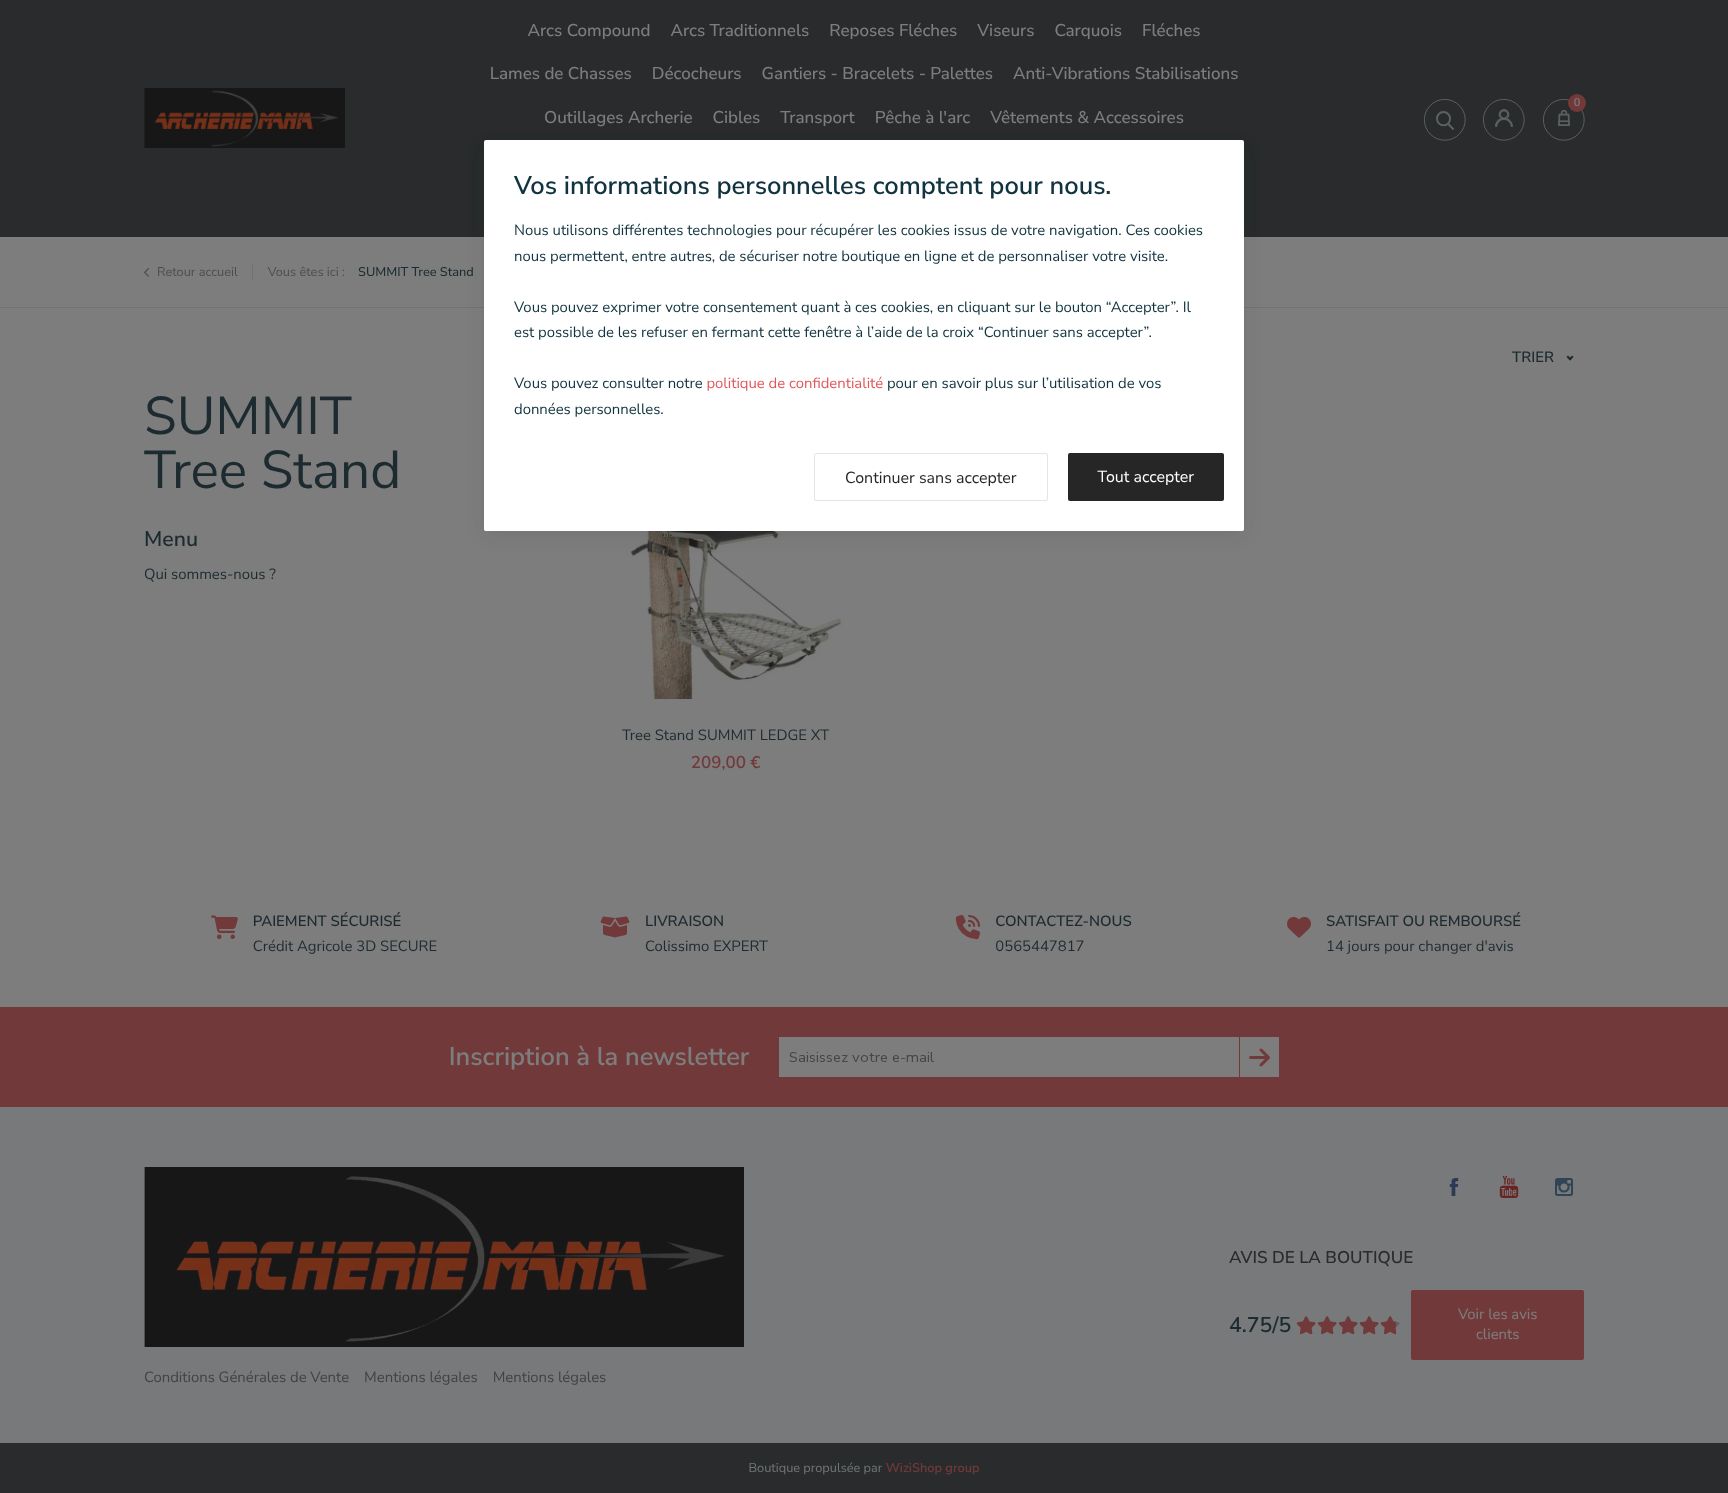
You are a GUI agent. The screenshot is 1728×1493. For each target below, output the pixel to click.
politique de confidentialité (794, 384)
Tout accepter (1146, 477)
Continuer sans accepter (931, 478)
